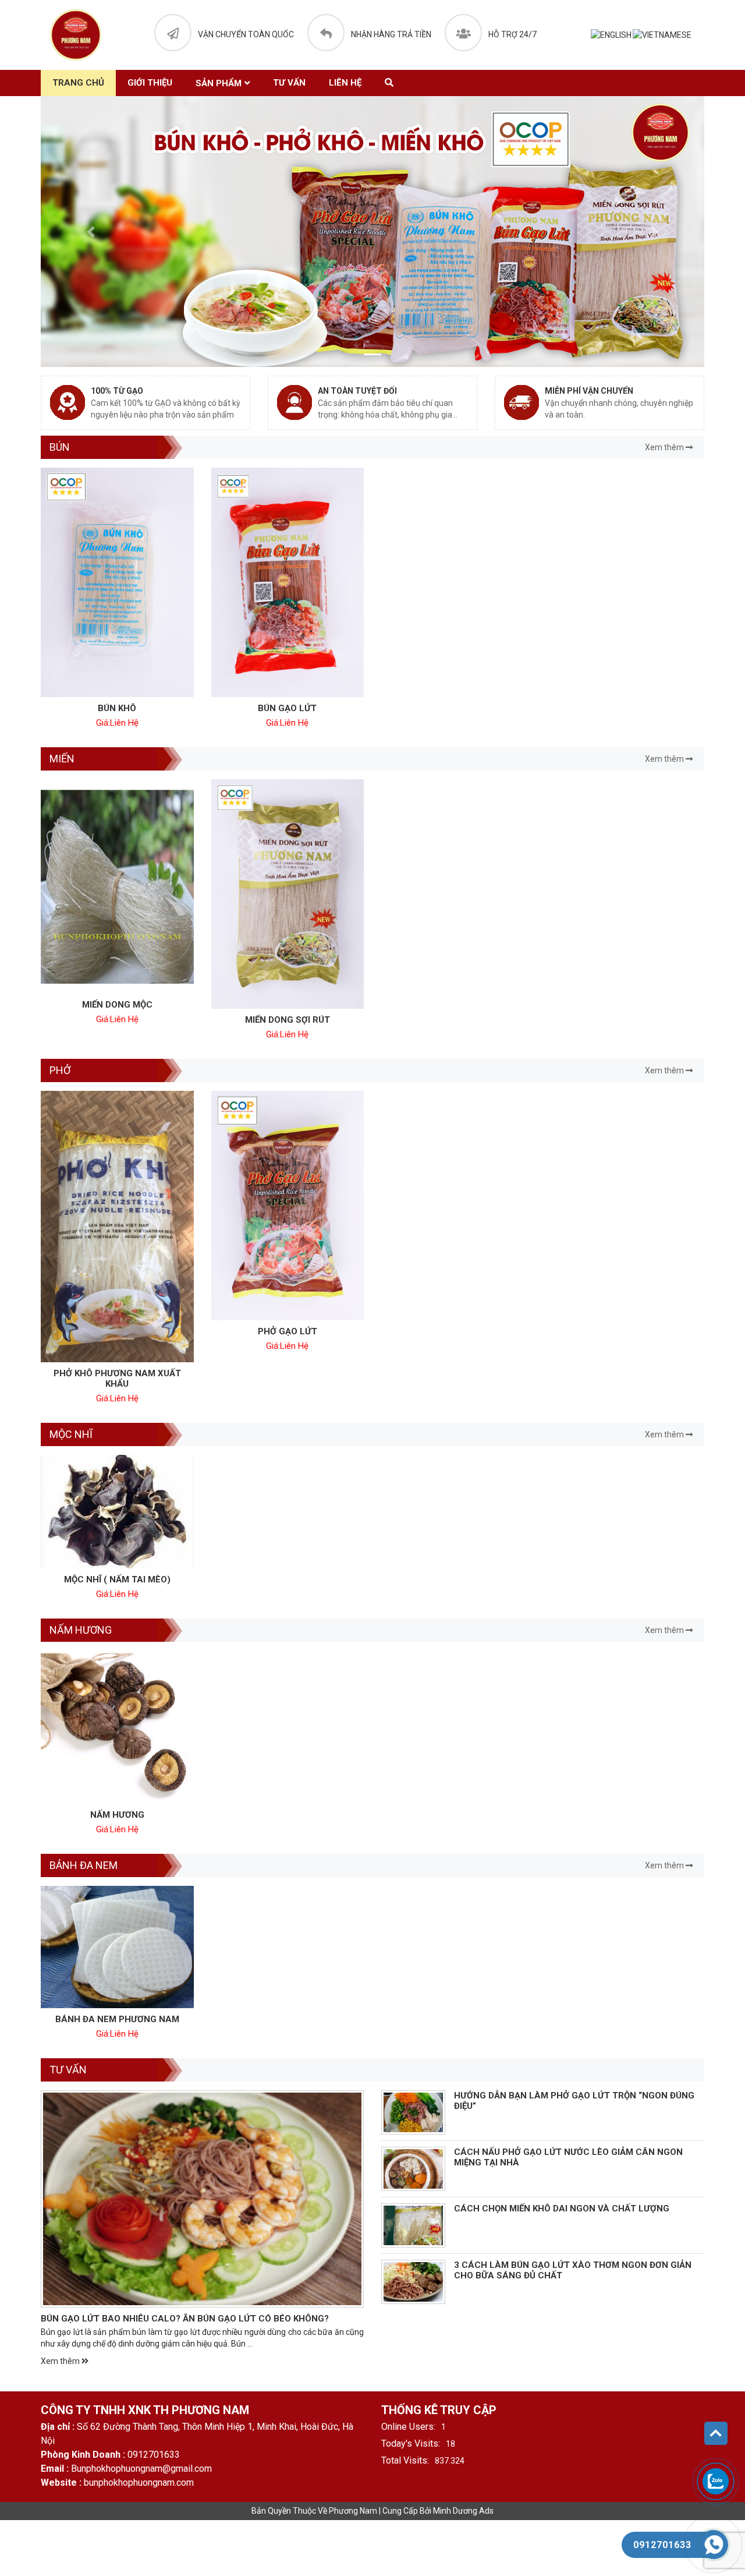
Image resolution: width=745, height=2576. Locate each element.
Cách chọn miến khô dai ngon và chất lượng (562, 2208)
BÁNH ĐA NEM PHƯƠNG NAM (117, 2019)
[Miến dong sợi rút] (288, 894)
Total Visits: (405, 2460)
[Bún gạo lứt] (288, 582)
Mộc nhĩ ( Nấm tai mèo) (117, 1579)
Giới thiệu (150, 83)
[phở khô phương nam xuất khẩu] (117, 1227)
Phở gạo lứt (288, 1331)
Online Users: (408, 2427)
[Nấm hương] (117, 1727)
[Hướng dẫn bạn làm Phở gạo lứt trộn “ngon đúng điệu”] (413, 2112)
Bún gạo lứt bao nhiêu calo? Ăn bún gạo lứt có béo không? (185, 2319)
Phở (60, 1070)
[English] (612, 35)
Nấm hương (81, 1630)
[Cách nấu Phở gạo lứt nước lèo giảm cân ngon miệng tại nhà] (413, 2169)
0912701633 (154, 2455)
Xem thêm (665, 447)
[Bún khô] (117, 582)
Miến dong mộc (117, 1005)
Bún (60, 447)
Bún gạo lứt (287, 708)
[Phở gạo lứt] (288, 1206)
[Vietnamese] (663, 35)
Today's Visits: (411, 2444)
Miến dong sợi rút (288, 1020)
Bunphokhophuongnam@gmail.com (141, 2469)
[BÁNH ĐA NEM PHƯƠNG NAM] (117, 1947)
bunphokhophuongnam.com (139, 2483)
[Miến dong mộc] (117, 886)
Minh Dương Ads (463, 2511)
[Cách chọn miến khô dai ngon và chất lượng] (413, 2225)
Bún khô (117, 708)
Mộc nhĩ (71, 1434)
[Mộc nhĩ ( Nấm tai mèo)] (117, 1511)
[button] (91, 232)
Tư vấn (289, 83)
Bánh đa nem (84, 1865)
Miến (62, 759)
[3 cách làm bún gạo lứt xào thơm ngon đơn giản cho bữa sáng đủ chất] (413, 2282)
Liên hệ (345, 83)
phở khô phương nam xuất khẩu (117, 1379)
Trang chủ (78, 83)
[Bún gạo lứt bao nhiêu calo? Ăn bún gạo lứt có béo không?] (202, 2199)
